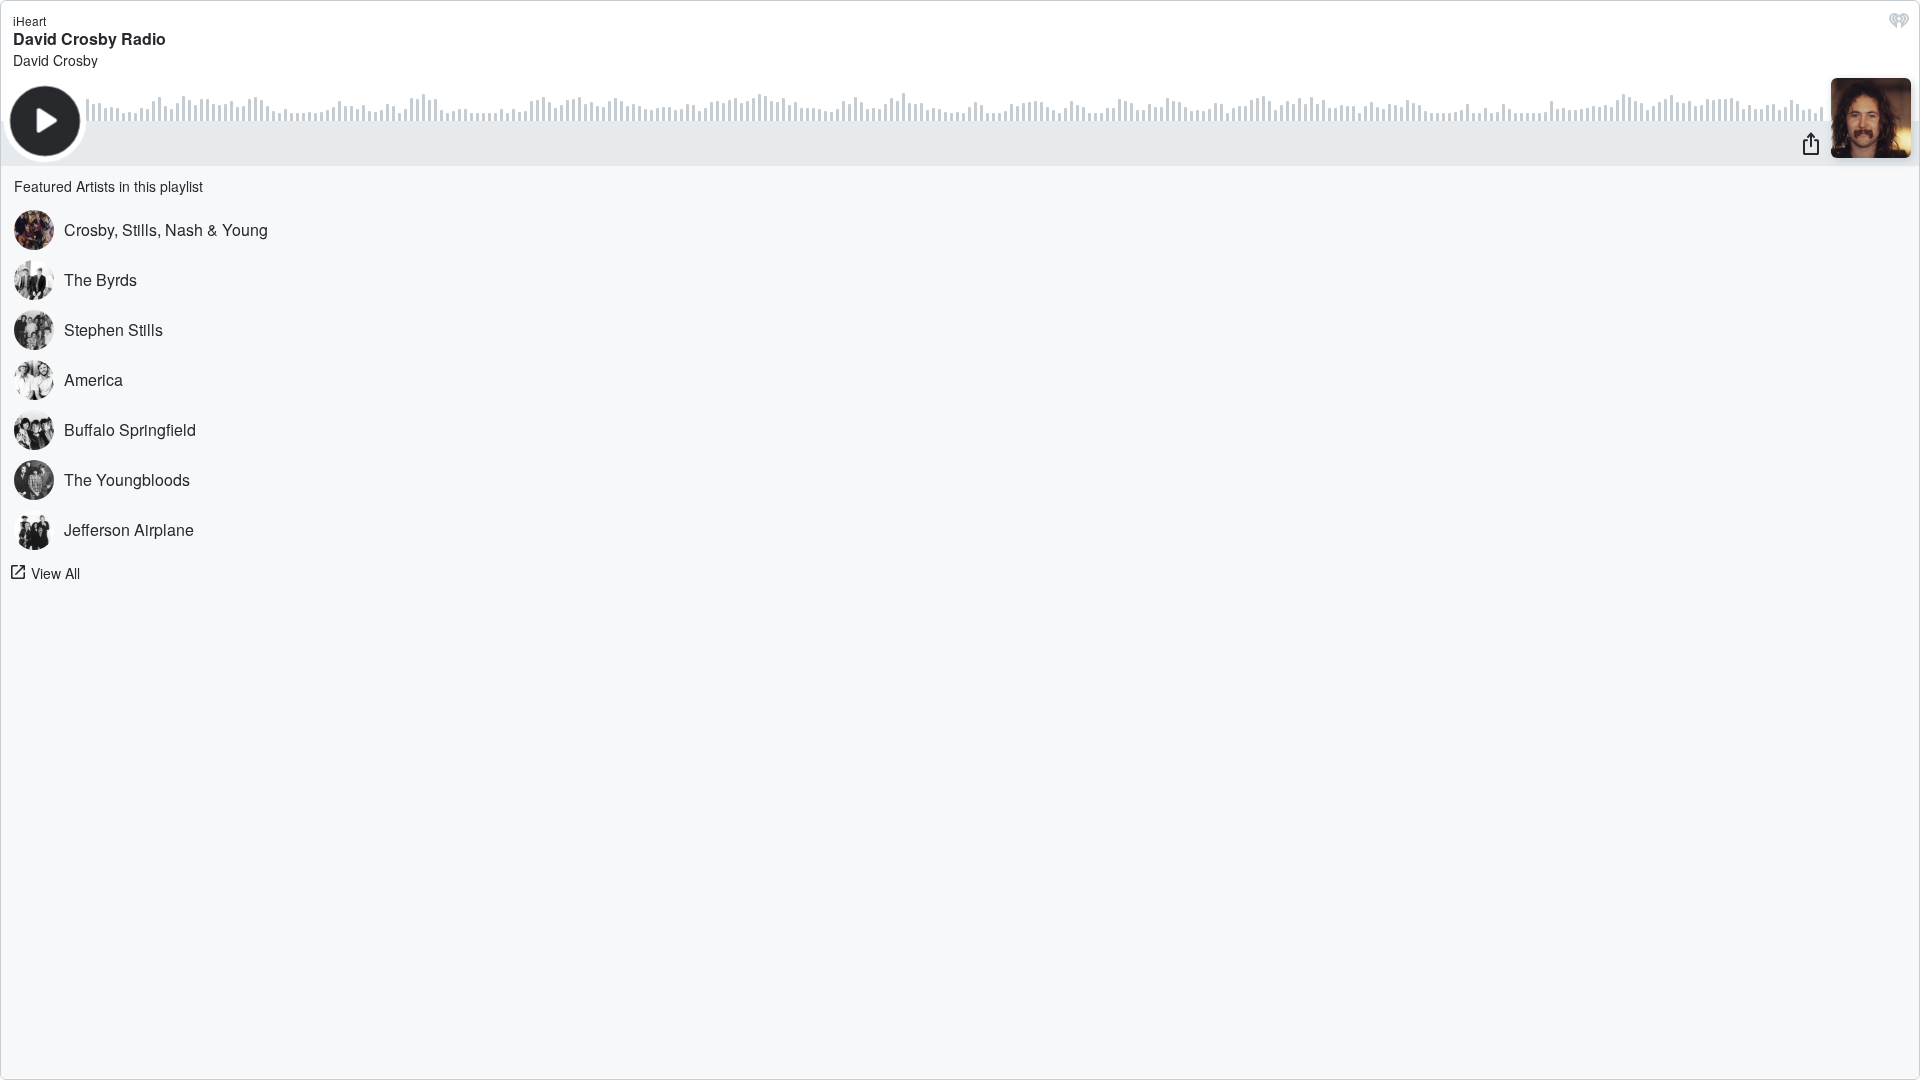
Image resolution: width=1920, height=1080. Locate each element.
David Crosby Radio (89, 38)
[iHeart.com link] (1899, 25)
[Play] (45, 121)
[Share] (1811, 143)
